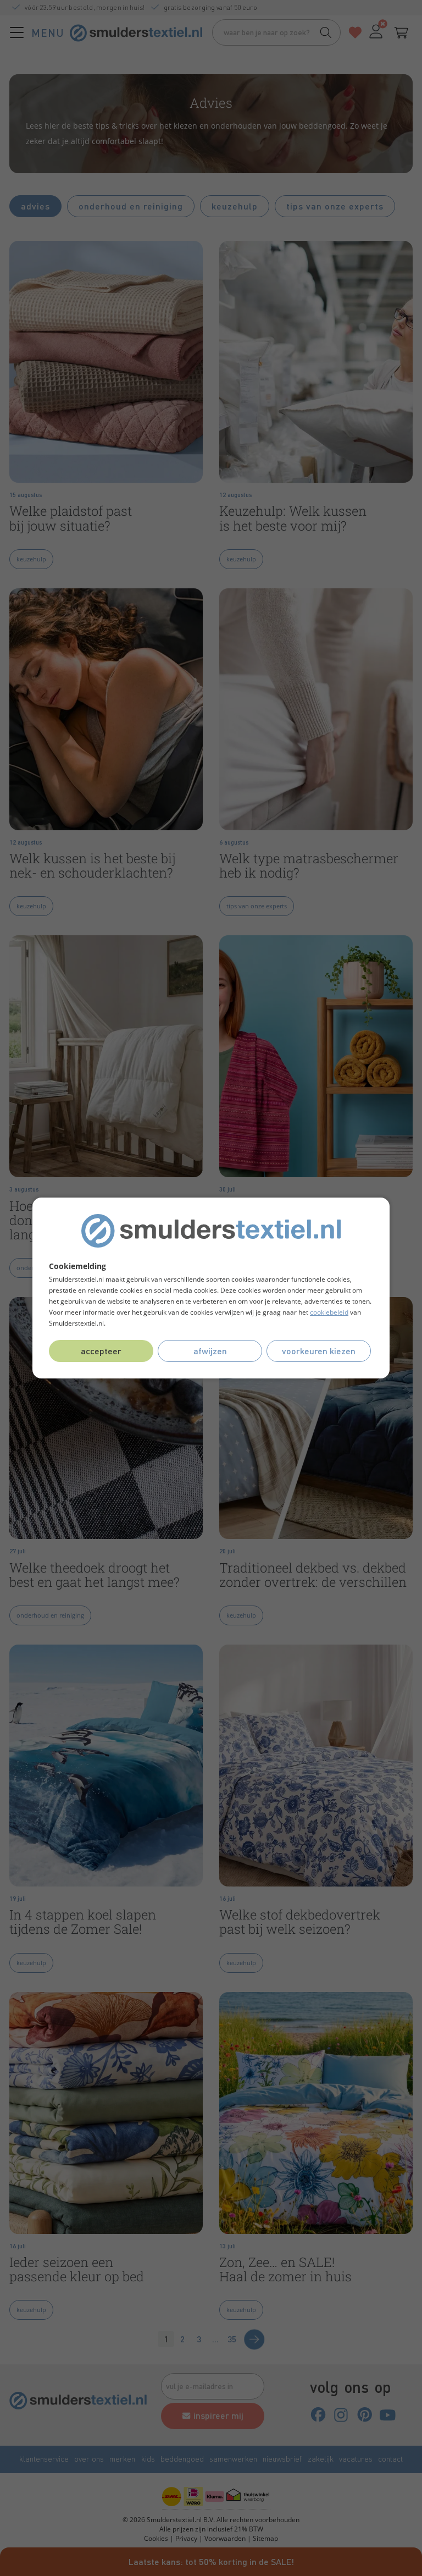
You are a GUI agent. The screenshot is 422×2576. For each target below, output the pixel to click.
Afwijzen (210, 1351)
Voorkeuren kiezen (319, 1351)
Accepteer (101, 1351)
